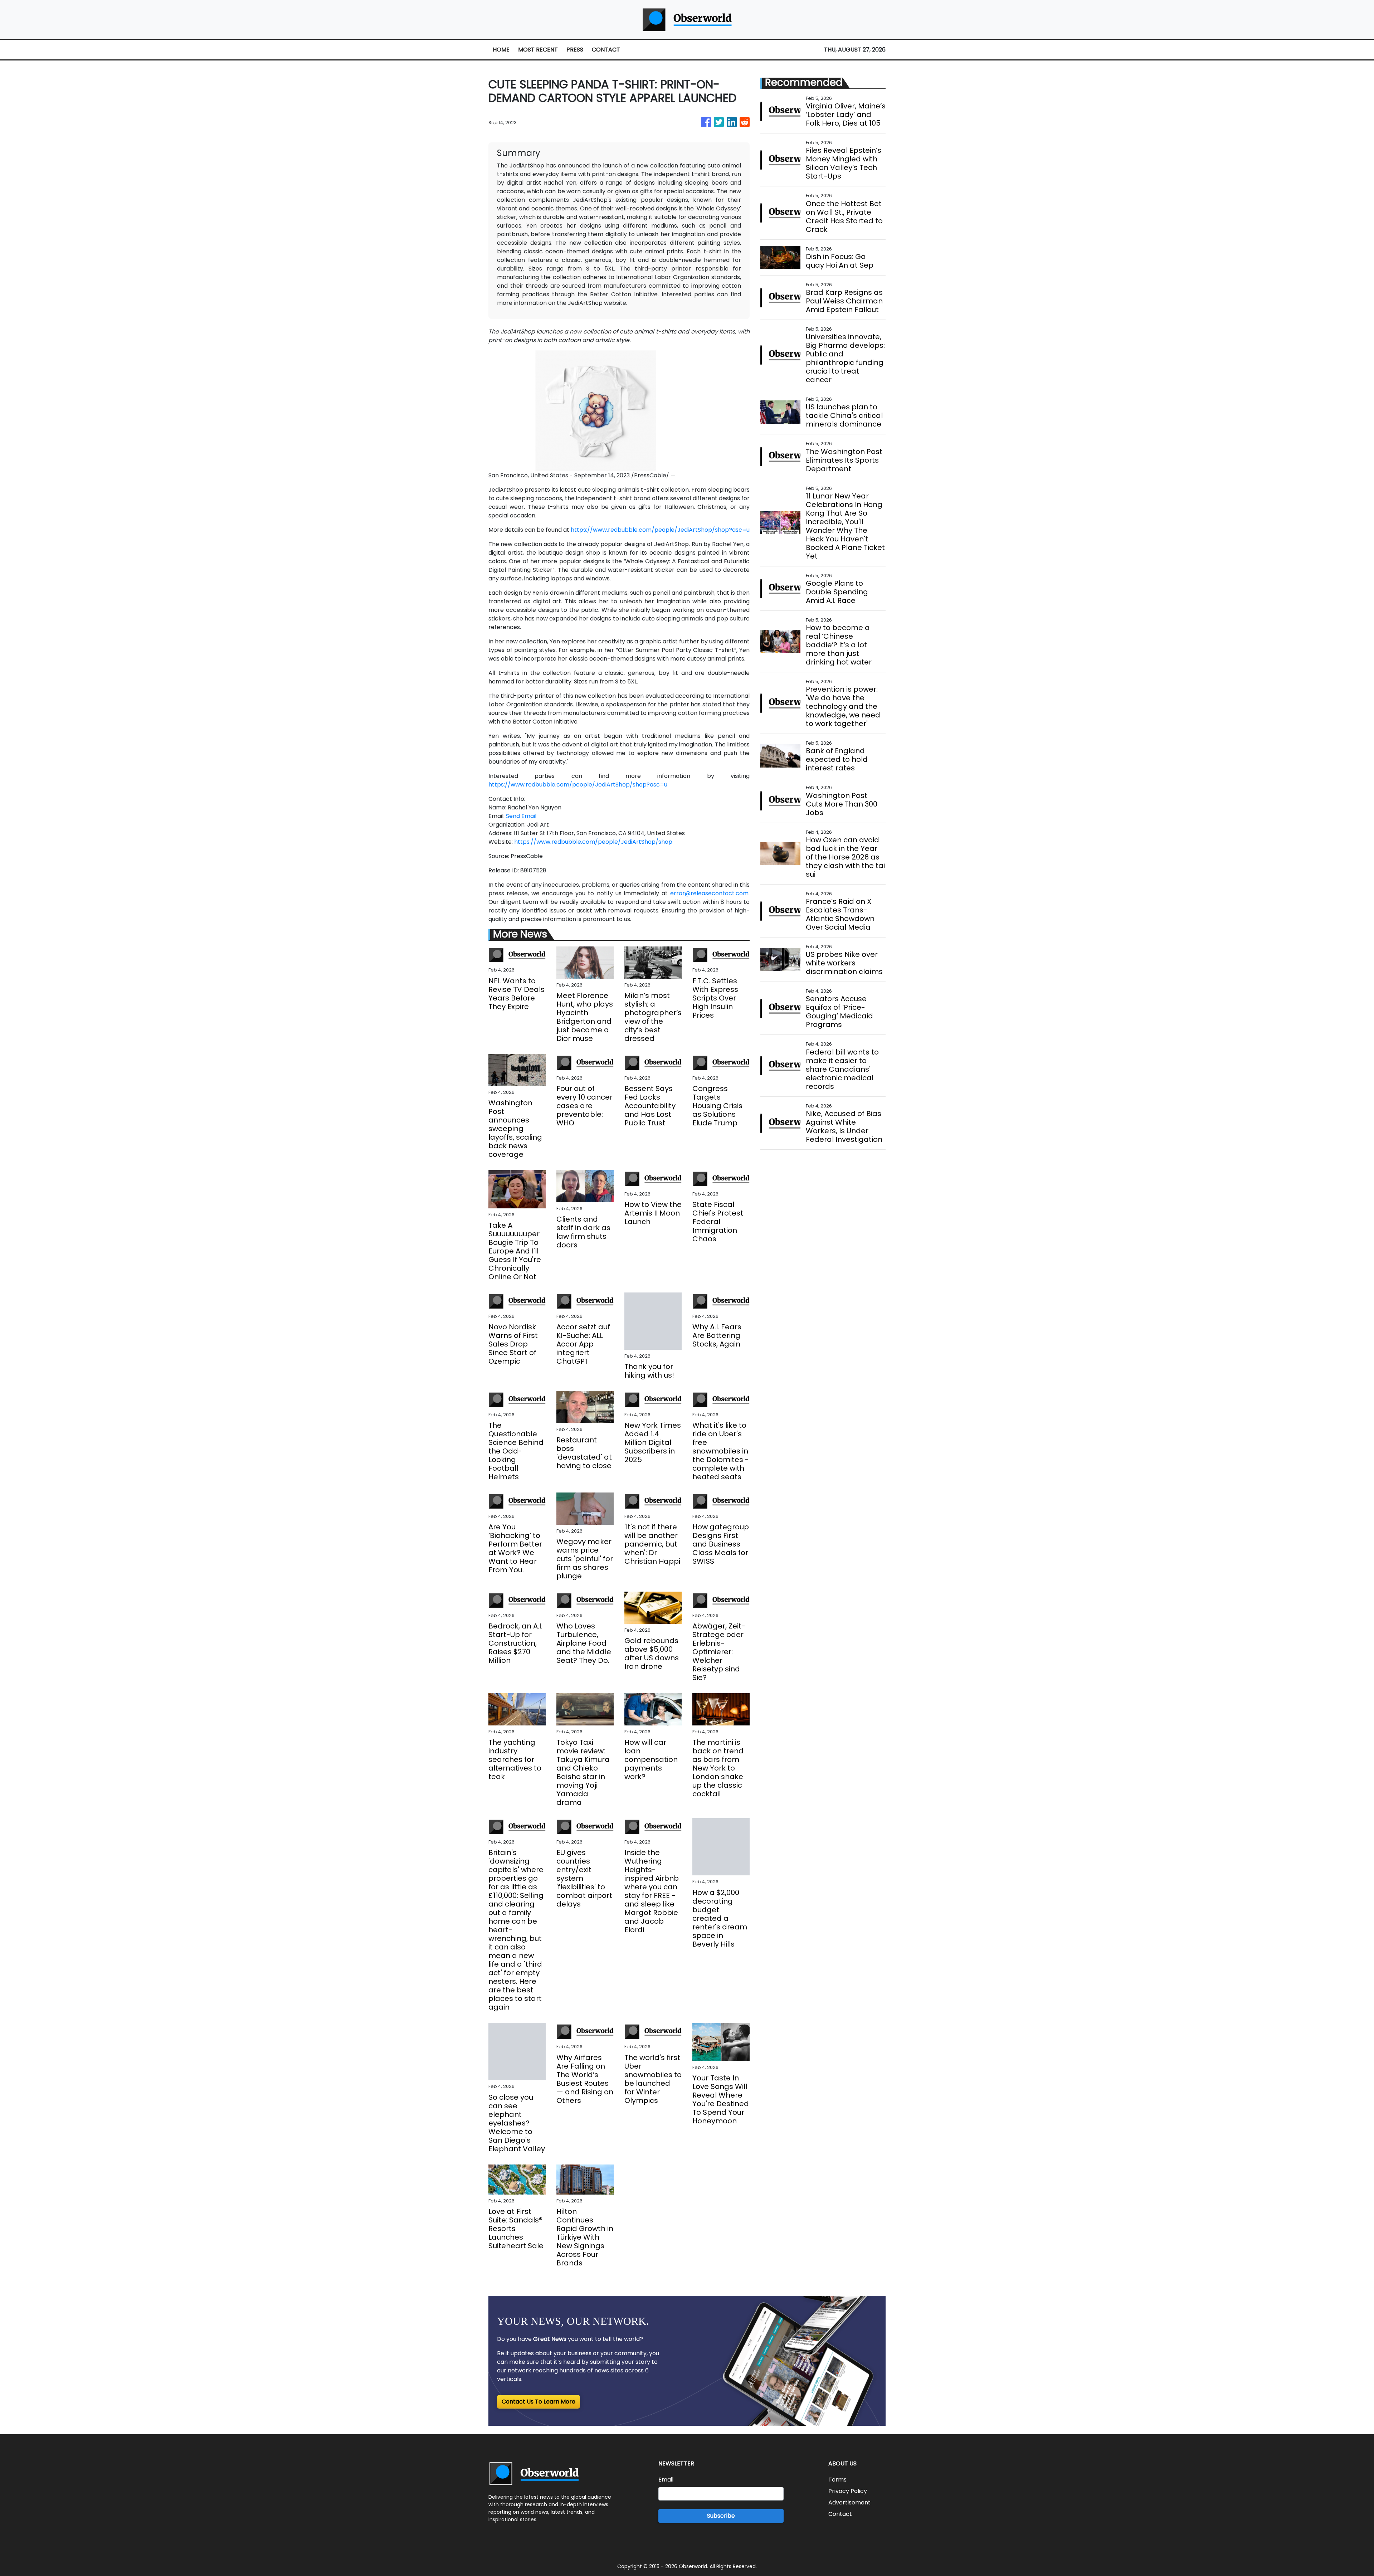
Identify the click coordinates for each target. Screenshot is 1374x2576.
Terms (837, 2480)
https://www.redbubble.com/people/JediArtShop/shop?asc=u (660, 530)
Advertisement (849, 2502)
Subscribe (721, 2516)
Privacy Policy (848, 2491)
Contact (840, 2514)
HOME (501, 50)
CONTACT (606, 50)
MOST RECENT (538, 50)
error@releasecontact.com (709, 893)
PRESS (575, 50)
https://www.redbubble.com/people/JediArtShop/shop (593, 842)
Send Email (521, 816)
